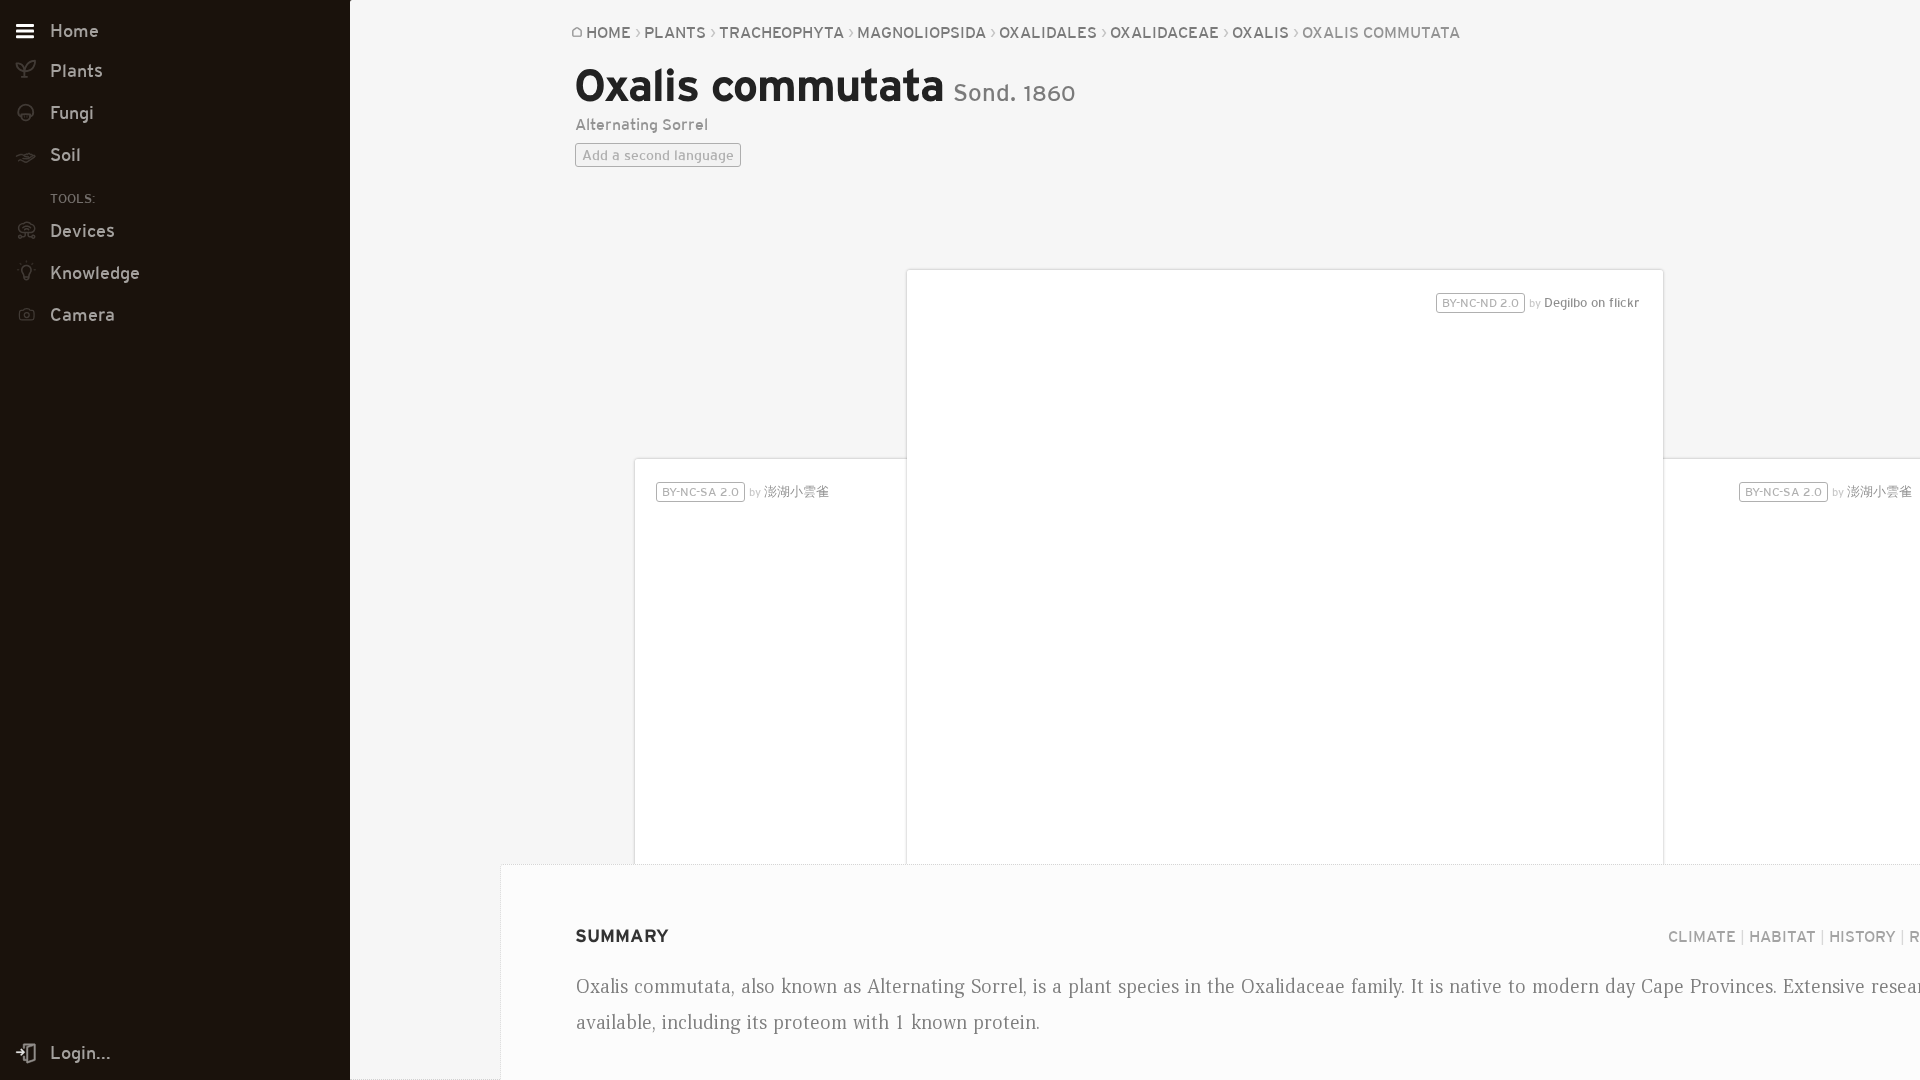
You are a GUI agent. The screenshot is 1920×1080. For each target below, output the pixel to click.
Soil (65, 155)
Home (608, 32)
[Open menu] (25, 32)
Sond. (984, 92)
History (1862, 936)
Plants (675, 32)
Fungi (72, 113)
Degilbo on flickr (1540, 302)
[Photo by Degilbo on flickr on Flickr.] (1285, 669)
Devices (82, 231)
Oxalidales (1048, 32)
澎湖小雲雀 (1828, 491)
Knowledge (95, 273)
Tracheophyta (781, 32)
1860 (1050, 93)
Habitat (1782, 936)
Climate (1702, 936)
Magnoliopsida (921, 32)
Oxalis (1260, 32)
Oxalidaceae (1164, 32)
